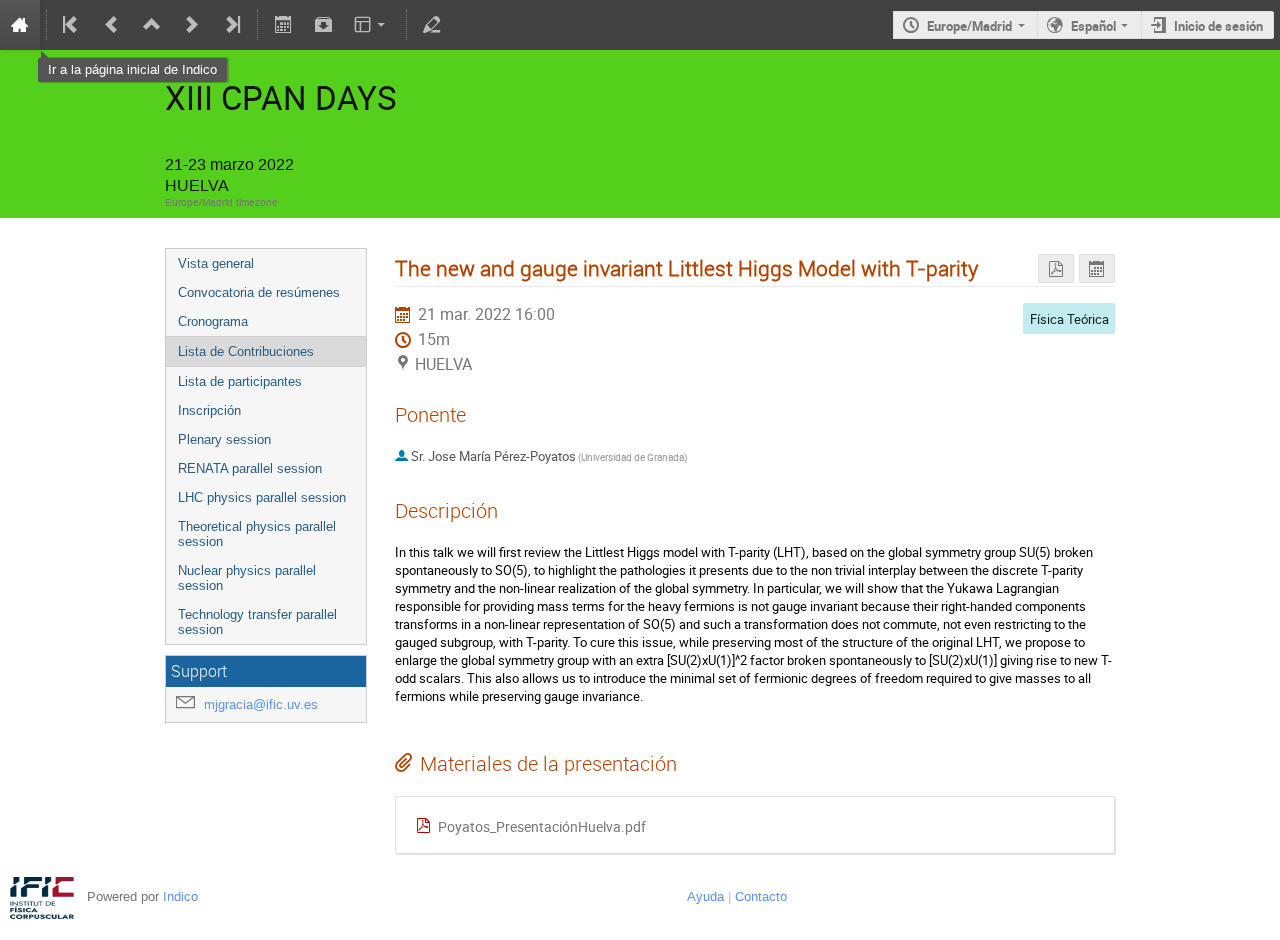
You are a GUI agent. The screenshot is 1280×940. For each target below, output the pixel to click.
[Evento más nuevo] (192, 25)
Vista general (216, 263)
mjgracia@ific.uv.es (261, 704)
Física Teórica (1069, 319)
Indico (180, 896)
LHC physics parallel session (262, 497)
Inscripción (209, 410)
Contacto (761, 896)
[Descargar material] (323, 25)
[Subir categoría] (152, 25)
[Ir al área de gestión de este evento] (432, 25)
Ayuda (705, 896)
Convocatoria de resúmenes (259, 292)
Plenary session (224, 439)
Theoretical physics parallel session (257, 534)
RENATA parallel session (250, 468)
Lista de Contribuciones (246, 351)
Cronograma (213, 321)
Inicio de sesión (1218, 26)
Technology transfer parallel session (257, 622)
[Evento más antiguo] (112, 25)
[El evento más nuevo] (231, 25)
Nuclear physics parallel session (247, 578)
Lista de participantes (240, 381)
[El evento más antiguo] (72, 25)
